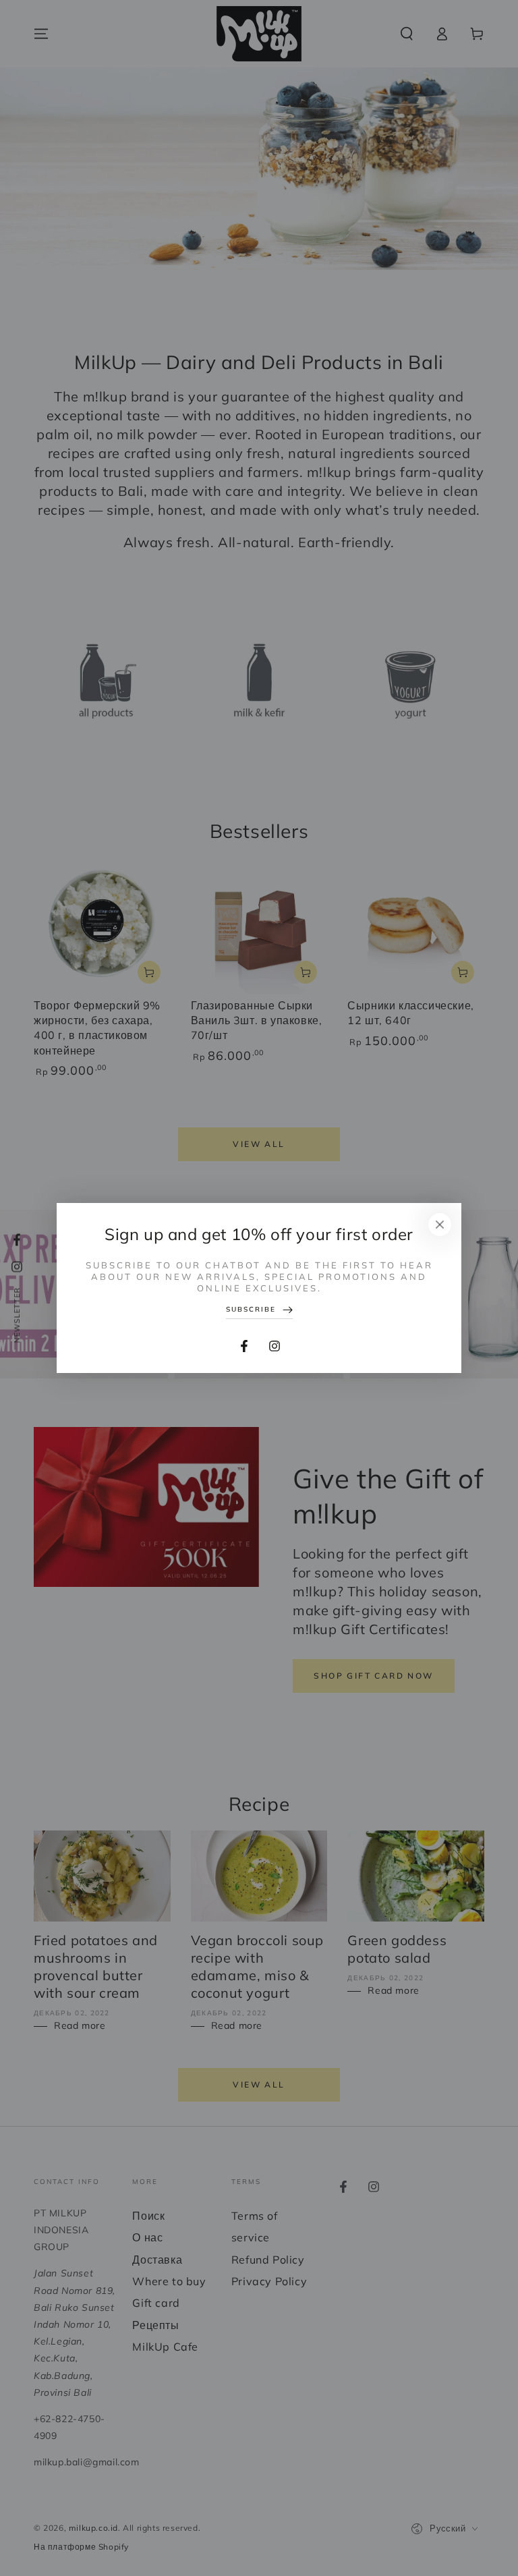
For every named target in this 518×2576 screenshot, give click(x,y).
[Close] (440, 1225)
